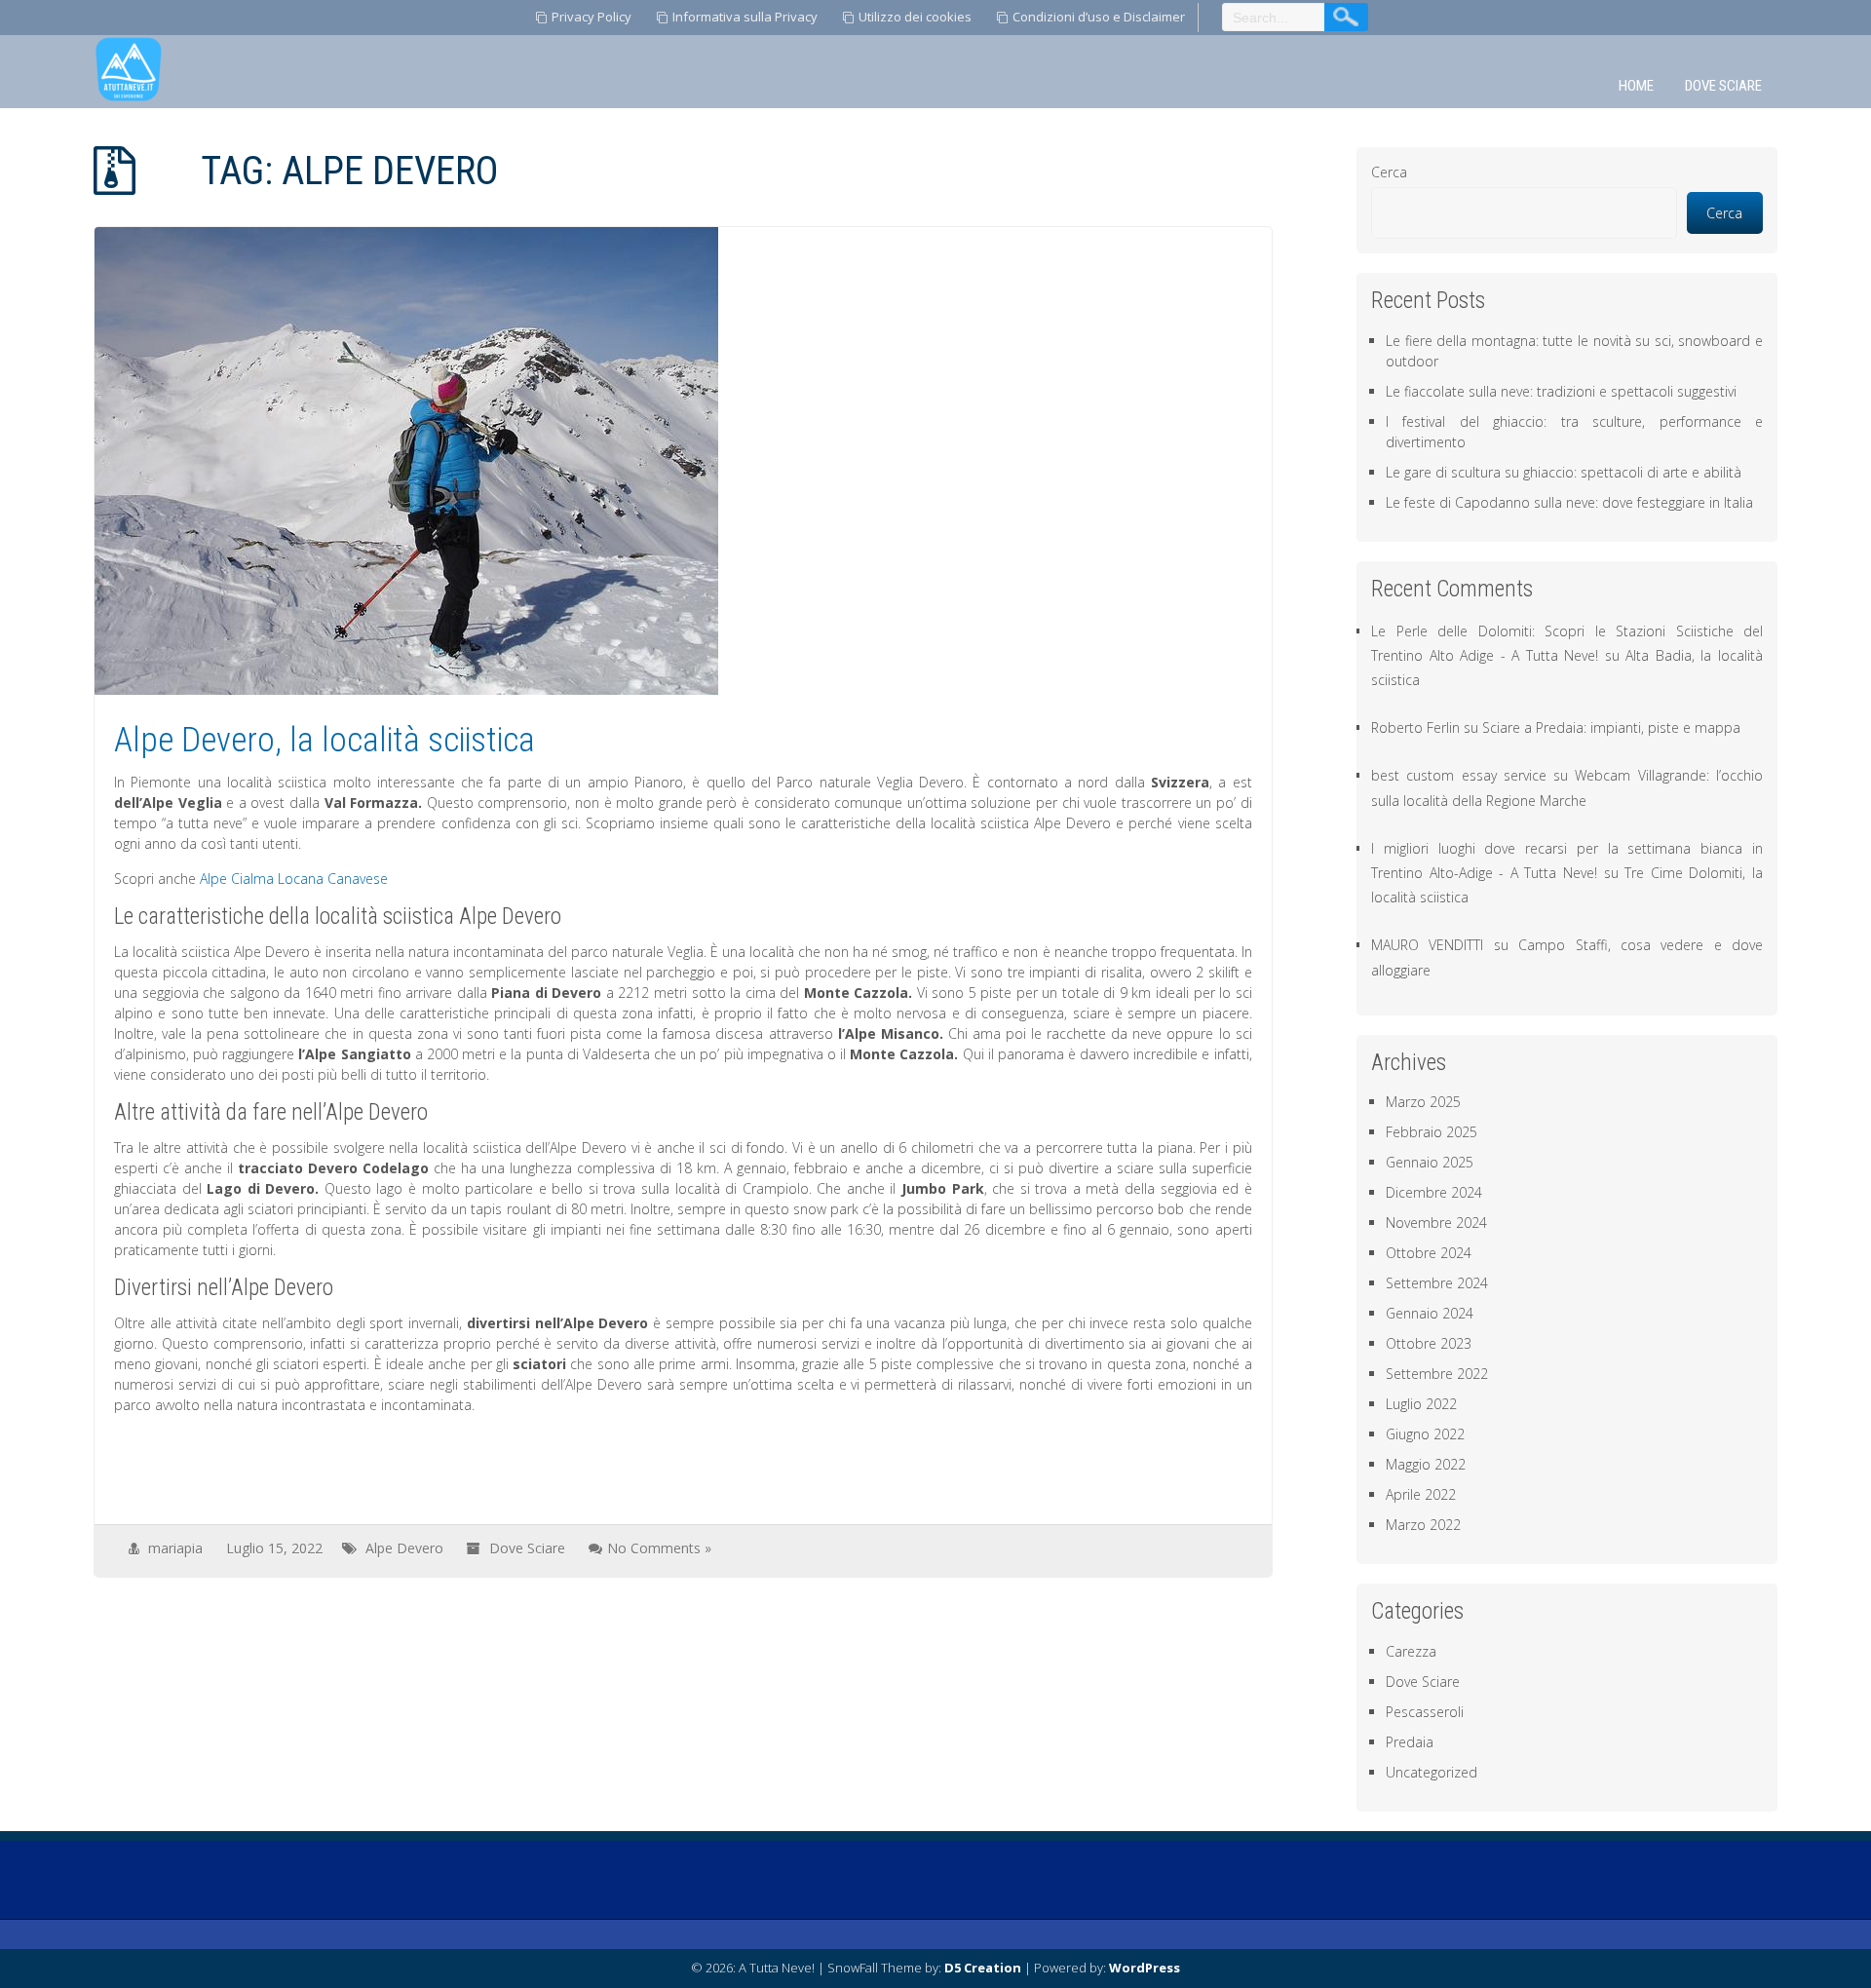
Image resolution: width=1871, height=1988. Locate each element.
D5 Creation (983, 1968)
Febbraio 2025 (1432, 1132)
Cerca (1389, 172)
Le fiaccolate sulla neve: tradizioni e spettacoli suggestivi (1561, 391)
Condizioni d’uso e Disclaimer (1099, 17)
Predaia (1410, 1742)
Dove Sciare (1723, 86)
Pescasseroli (1425, 1712)
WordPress (1145, 1968)
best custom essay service (1459, 775)
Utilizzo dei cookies (915, 17)
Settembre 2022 (1437, 1374)
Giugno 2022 (1425, 1434)
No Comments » (659, 1548)
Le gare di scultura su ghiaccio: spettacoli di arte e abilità (1564, 472)
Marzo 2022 (1423, 1525)
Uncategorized (1432, 1772)
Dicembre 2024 (1434, 1192)
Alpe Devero (404, 1548)
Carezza (1411, 1651)
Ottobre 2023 (1429, 1343)
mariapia (175, 1548)
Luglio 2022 (1421, 1404)
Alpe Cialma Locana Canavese (294, 879)
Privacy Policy (592, 17)
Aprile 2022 (1421, 1494)
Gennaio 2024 (1430, 1313)
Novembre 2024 (1436, 1223)
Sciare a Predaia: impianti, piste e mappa (1611, 727)
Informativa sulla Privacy (745, 17)
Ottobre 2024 (1429, 1253)
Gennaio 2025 (1430, 1162)
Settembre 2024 (1437, 1283)
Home (1636, 86)
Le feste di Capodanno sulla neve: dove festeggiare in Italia (1569, 502)
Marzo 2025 (1423, 1102)
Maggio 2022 (1426, 1464)
